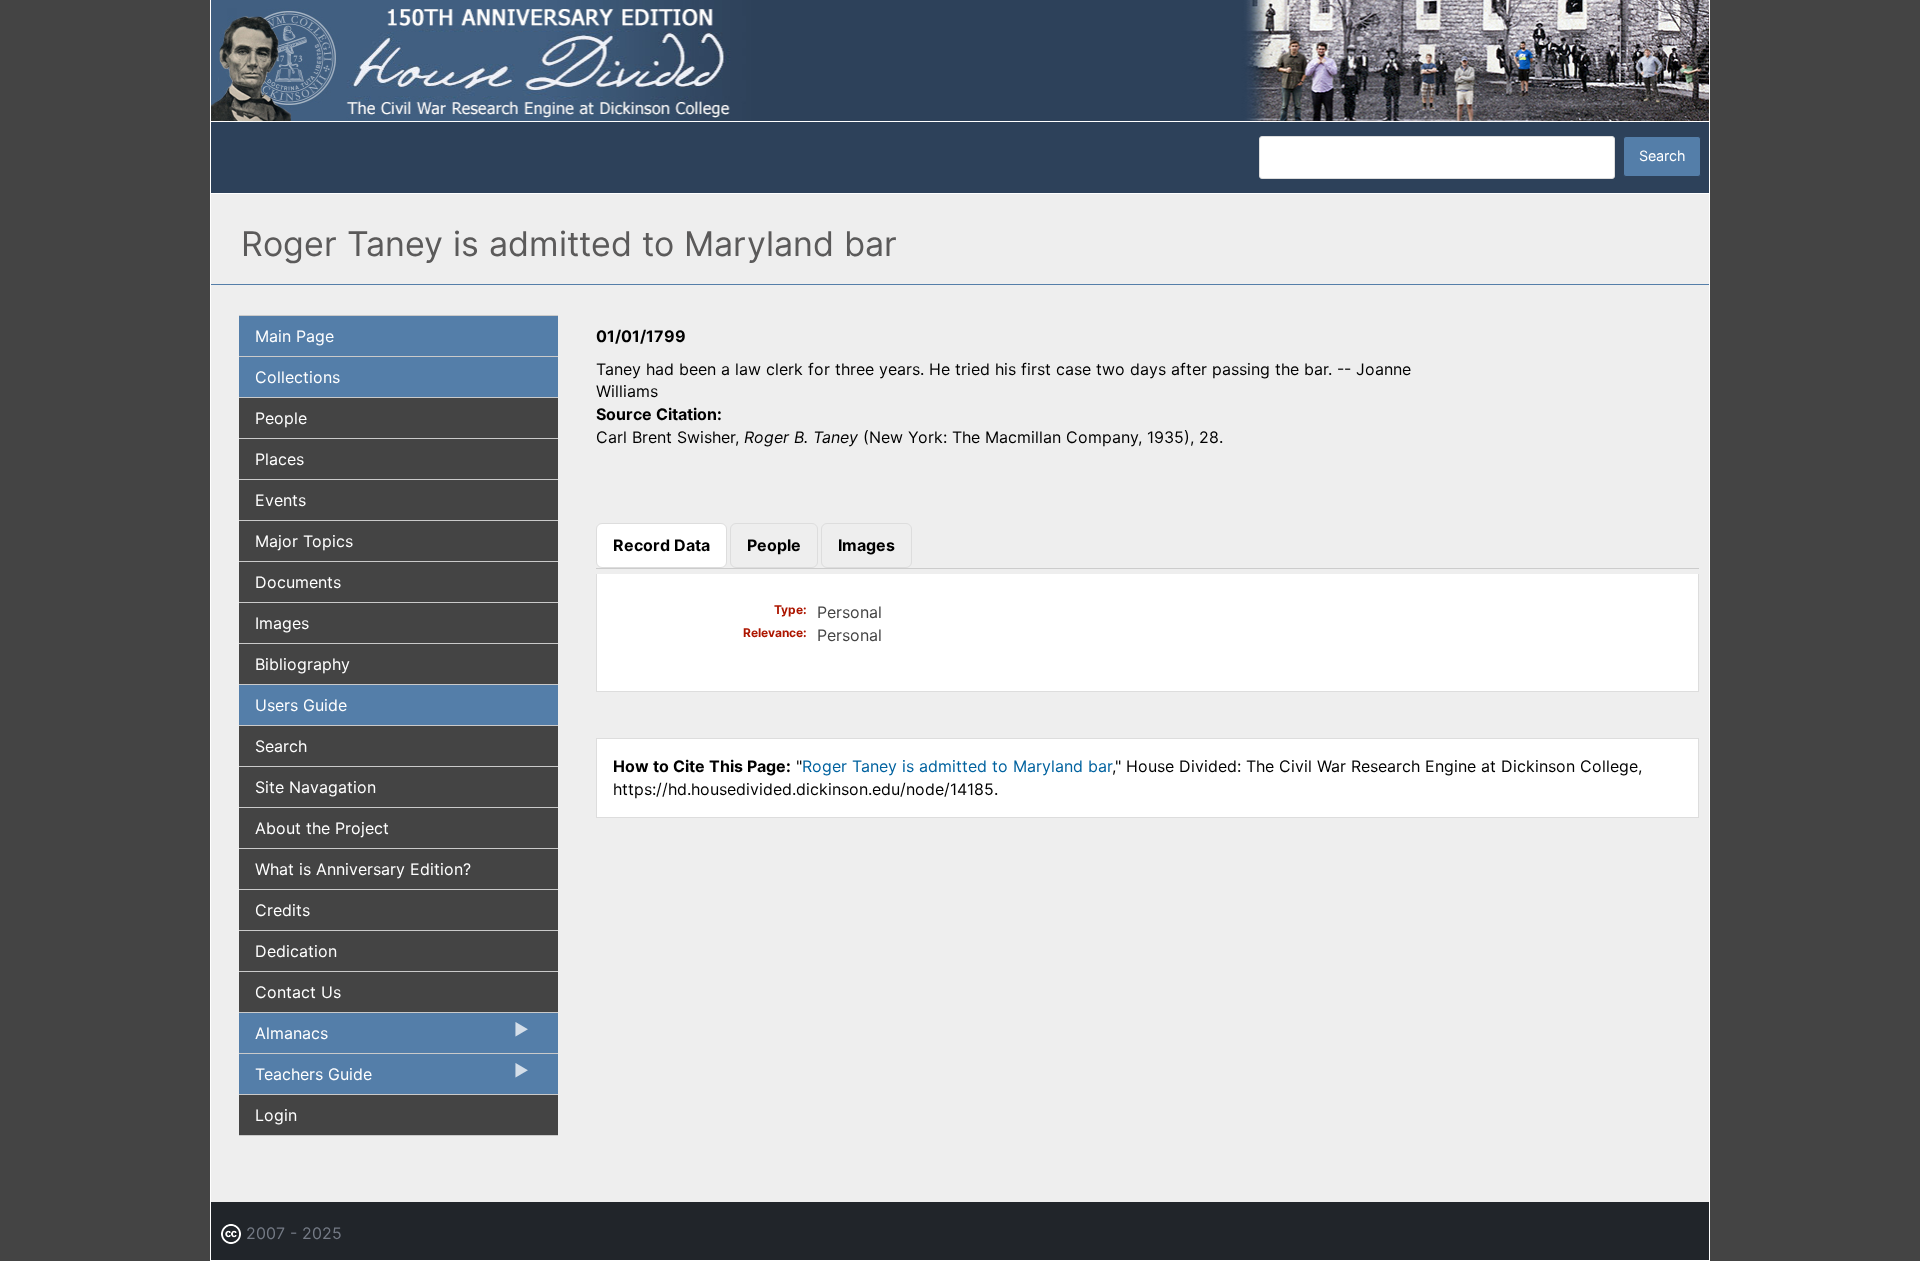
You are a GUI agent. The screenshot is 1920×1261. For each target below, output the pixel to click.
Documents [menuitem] (298, 582)
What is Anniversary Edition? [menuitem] (363, 869)
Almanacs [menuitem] (283, 1038)
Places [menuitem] (279, 459)
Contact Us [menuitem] (298, 992)
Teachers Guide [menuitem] (305, 1079)
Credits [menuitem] (282, 910)
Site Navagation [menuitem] (315, 787)
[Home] (960, 59)
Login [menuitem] (276, 1115)
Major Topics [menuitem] (304, 541)
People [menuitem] (281, 418)
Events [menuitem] (280, 500)
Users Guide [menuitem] (301, 705)
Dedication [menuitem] (296, 951)
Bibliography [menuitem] (302, 664)
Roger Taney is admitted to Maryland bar (957, 766)
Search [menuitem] (281, 746)
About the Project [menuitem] (322, 828)
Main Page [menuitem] (294, 336)
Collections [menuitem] (297, 377)
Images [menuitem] (282, 623)
